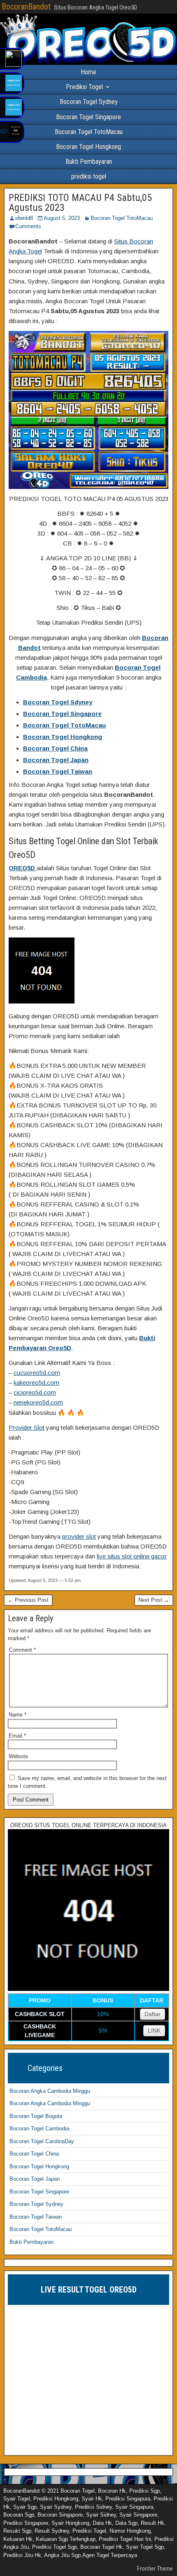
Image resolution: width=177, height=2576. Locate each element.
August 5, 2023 (62, 218)
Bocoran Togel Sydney (89, 102)
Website (18, 1756)
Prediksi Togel (84, 87)
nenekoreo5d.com (38, 1402)
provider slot (79, 1536)
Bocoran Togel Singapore (88, 117)
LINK (154, 2031)
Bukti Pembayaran (89, 162)
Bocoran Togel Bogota (36, 2116)
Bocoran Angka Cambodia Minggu (50, 2091)
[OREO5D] (88, 1989)
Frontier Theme (155, 2569)
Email (17, 1736)
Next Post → (154, 1600)
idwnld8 (24, 218)
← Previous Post (28, 1600)
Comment (22, 1650)
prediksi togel (89, 176)
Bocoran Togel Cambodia (39, 2129)
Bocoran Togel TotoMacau (89, 132)
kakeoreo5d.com (36, 1382)
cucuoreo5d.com (37, 1373)
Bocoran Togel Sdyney (58, 702)
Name (17, 1715)
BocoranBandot (26, 7)
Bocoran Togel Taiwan (58, 771)
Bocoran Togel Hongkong (88, 147)
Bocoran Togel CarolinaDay (42, 2141)
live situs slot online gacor (132, 1556)
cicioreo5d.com (35, 1392)
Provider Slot (27, 1427)
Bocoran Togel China (55, 748)
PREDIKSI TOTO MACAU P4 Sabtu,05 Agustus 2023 (80, 203)
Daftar (153, 2014)
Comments (28, 226)
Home (88, 72)
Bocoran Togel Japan (56, 760)
